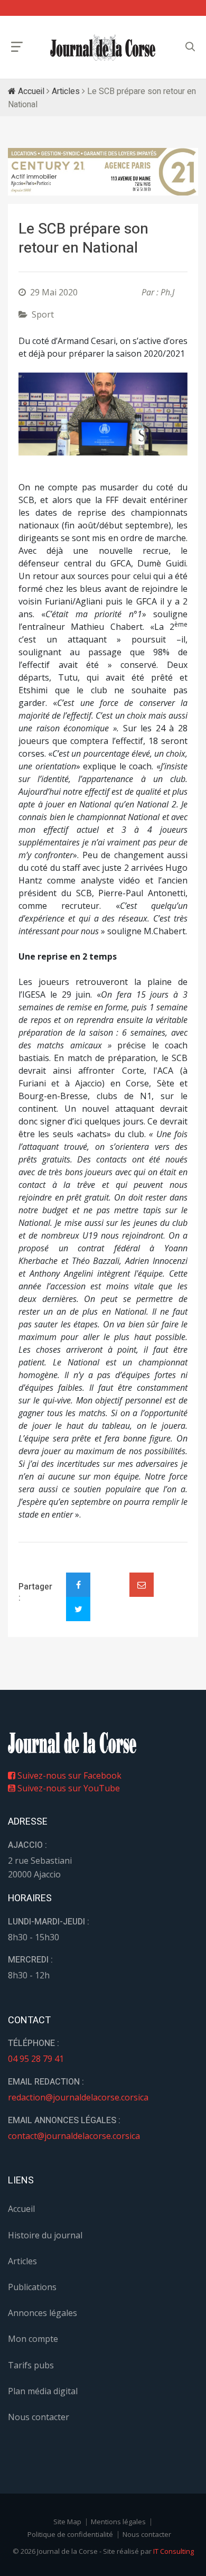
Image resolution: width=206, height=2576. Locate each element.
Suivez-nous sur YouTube (68, 1788)
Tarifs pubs (31, 2365)
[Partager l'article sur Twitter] (78, 1609)
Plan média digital (43, 2391)
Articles (66, 91)
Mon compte (33, 2339)
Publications (32, 2287)
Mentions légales (118, 2522)
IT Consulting (174, 2551)
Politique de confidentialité (70, 2534)
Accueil (30, 91)
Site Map (67, 2522)
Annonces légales (43, 2313)
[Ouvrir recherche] (17, 47)
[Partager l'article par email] (142, 1585)
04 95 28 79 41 (36, 2059)
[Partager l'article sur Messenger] (110, 1576)
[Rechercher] (190, 47)
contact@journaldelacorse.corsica (74, 2136)
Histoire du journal (45, 2235)
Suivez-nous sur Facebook (68, 1775)
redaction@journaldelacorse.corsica (78, 2097)
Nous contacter (39, 2417)
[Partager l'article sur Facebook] (78, 1585)
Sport (43, 314)
